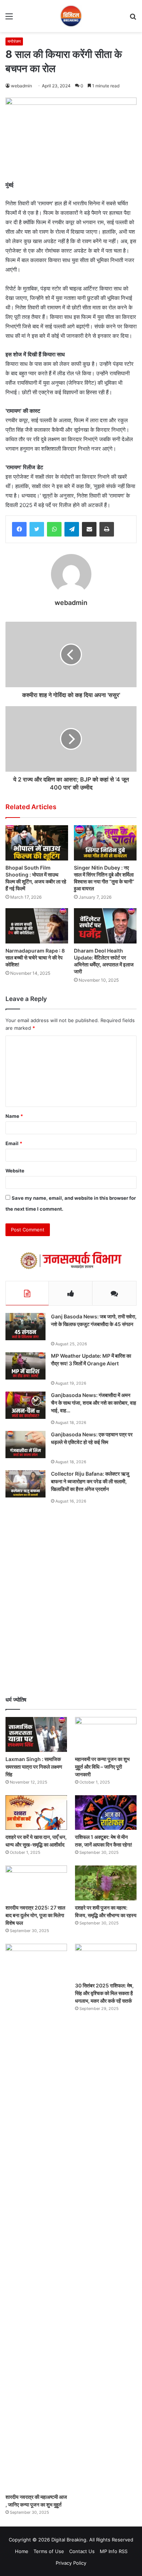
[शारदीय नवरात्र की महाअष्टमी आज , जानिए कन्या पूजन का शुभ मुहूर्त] (36, 2217)
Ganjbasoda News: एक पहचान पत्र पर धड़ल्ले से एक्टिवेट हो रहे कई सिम (92, 1438)
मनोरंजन (14, 41)
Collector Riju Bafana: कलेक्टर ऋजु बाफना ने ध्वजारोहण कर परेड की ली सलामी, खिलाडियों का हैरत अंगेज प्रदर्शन (90, 1481)
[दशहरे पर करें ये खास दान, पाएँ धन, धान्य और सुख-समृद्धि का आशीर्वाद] (36, 1813)
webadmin (21, 86)
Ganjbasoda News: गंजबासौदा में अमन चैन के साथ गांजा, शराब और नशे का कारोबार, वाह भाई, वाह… (94, 1403)
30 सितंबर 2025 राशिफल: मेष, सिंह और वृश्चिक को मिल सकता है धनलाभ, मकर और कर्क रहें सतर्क (104, 1993)
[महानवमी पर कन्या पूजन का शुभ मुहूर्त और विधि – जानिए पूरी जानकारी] (106, 1734)
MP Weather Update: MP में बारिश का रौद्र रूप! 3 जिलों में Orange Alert (91, 1360)
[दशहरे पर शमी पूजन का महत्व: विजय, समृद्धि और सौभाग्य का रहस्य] (106, 1883)
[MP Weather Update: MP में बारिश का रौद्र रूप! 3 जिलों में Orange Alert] (25, 1366)
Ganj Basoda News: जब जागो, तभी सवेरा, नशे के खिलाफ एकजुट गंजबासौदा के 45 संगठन (94, 1320)
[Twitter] (37, 529)
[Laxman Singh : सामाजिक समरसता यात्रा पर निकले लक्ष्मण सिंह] (36, 1734)
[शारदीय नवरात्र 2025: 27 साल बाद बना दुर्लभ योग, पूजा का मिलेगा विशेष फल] (36, 1883)
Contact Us (82, 2551)
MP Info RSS (114, 2551)
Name (14, 1116)
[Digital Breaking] (71, 16)
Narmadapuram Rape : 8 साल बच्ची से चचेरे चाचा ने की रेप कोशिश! (35, 957)
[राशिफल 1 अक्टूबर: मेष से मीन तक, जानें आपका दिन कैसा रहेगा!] (106, 1813)
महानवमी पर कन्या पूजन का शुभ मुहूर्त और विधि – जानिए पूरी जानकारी (102, 1767)
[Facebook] (19, 529)
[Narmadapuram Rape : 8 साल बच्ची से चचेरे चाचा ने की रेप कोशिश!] (37, 926)
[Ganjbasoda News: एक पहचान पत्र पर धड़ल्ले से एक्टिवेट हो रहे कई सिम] (25, 1445)
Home (22, 2551)
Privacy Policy (71, 2563)
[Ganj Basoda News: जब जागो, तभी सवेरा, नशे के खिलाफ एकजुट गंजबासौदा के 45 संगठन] (25, 1327)
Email (14, 1143)
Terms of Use (49, 2551)
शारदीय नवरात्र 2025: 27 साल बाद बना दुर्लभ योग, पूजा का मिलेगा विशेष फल (35, 1915)
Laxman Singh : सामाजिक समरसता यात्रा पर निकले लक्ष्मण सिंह (34, 1767)
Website (15, 1171)
